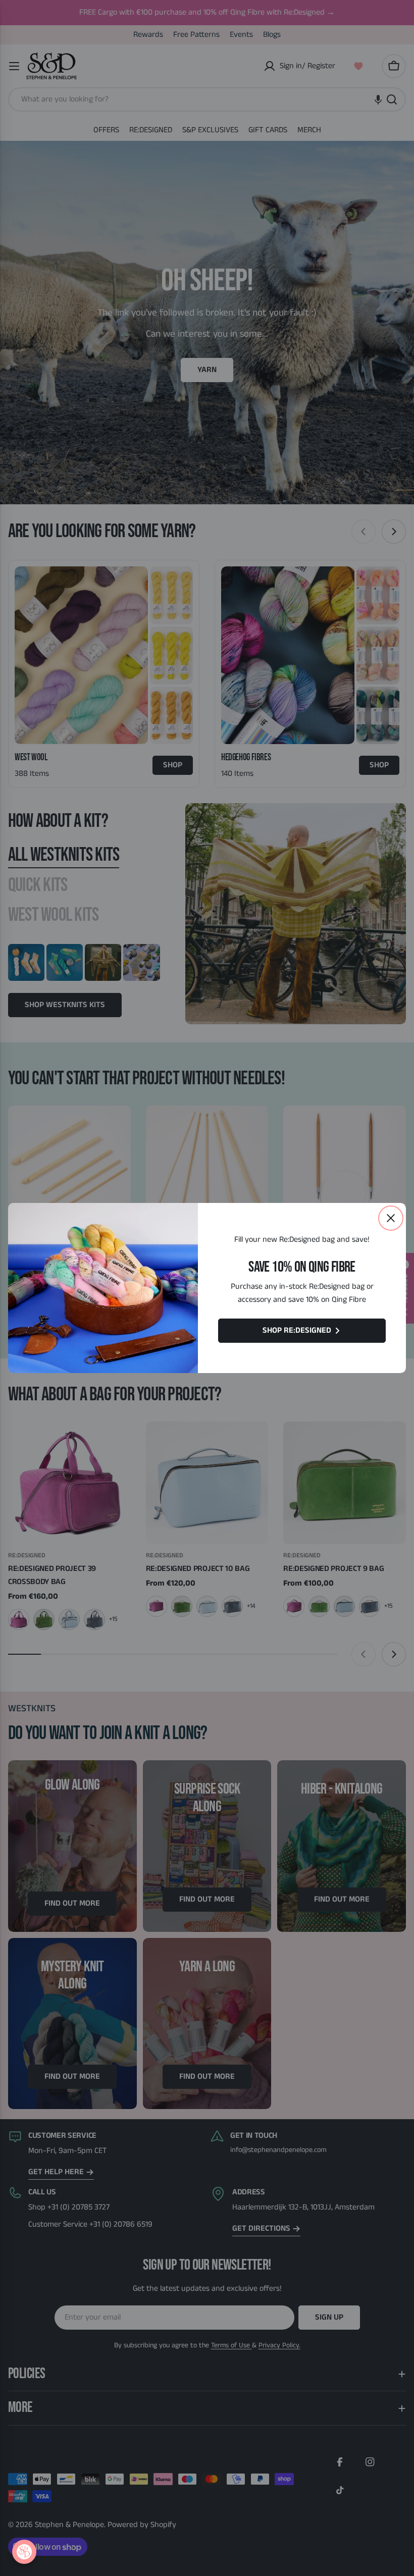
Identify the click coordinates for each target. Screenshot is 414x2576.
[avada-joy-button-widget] (24, 2552)
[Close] (391, 1218)
